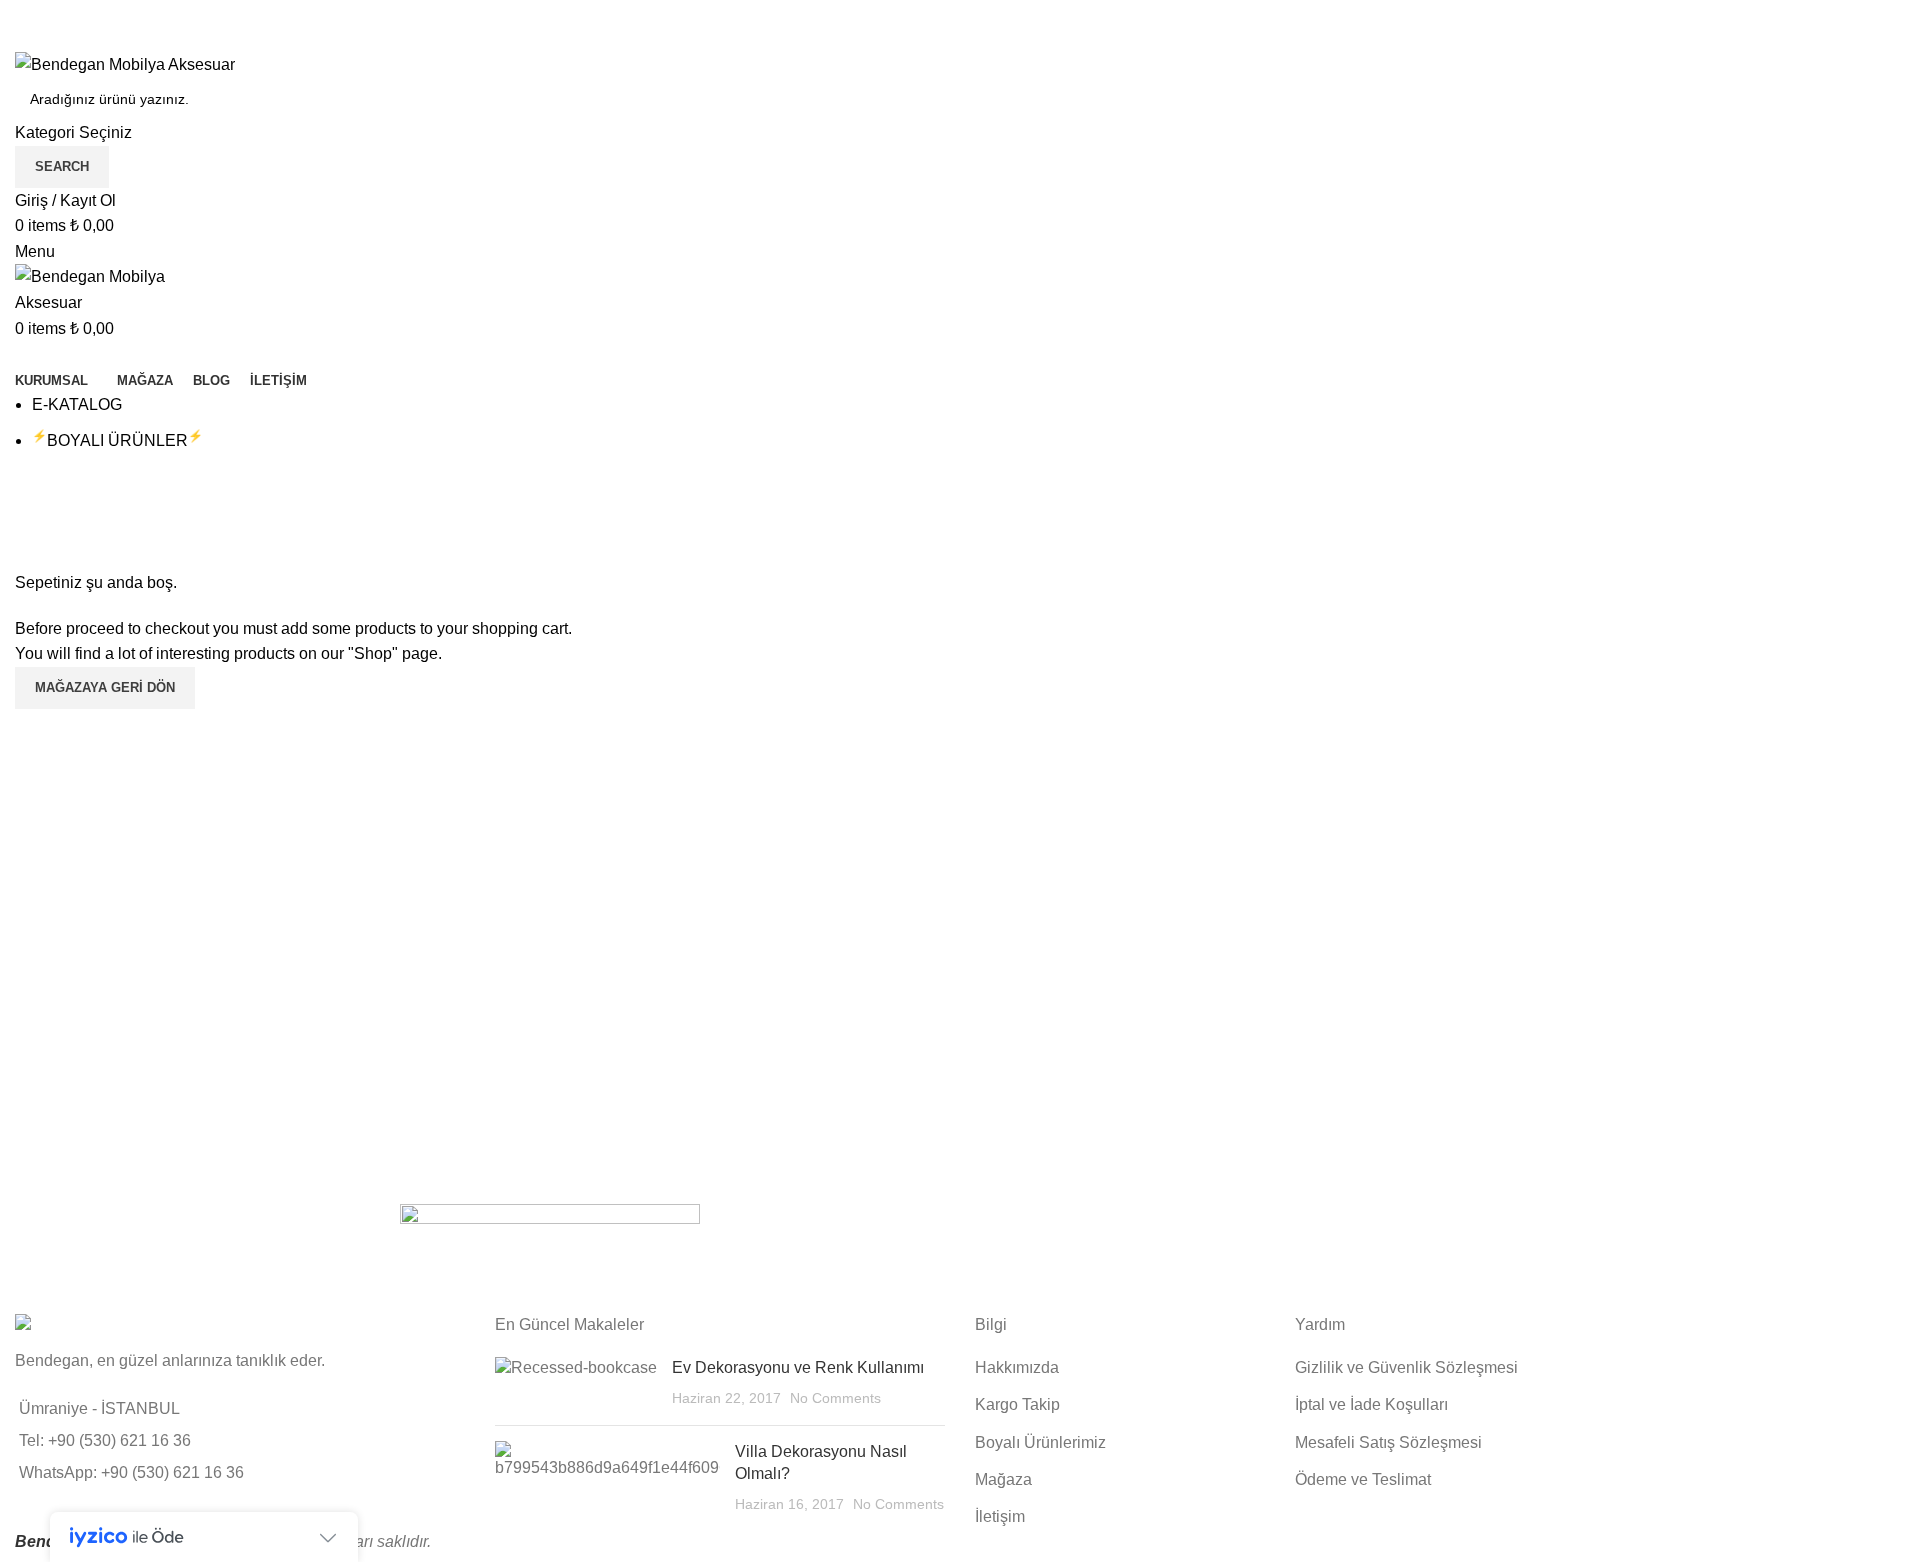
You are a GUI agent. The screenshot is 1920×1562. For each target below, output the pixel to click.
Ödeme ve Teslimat (1363, 1479)
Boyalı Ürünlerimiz (1040, 1442)
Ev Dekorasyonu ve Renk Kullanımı (798, 1367)
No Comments (835, 1398)
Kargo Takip (1017, 1404)
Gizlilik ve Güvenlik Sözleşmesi (1406, 1367)
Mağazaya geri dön (105, 687)
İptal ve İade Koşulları (1371, 1404)
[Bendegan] (550, 1253)
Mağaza (1003, 1479)
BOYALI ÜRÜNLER (117, 440)
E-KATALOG (77, 404)
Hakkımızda (1017, 1367)
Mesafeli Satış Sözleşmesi (1388, 1442)
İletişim (1000, 1516)
